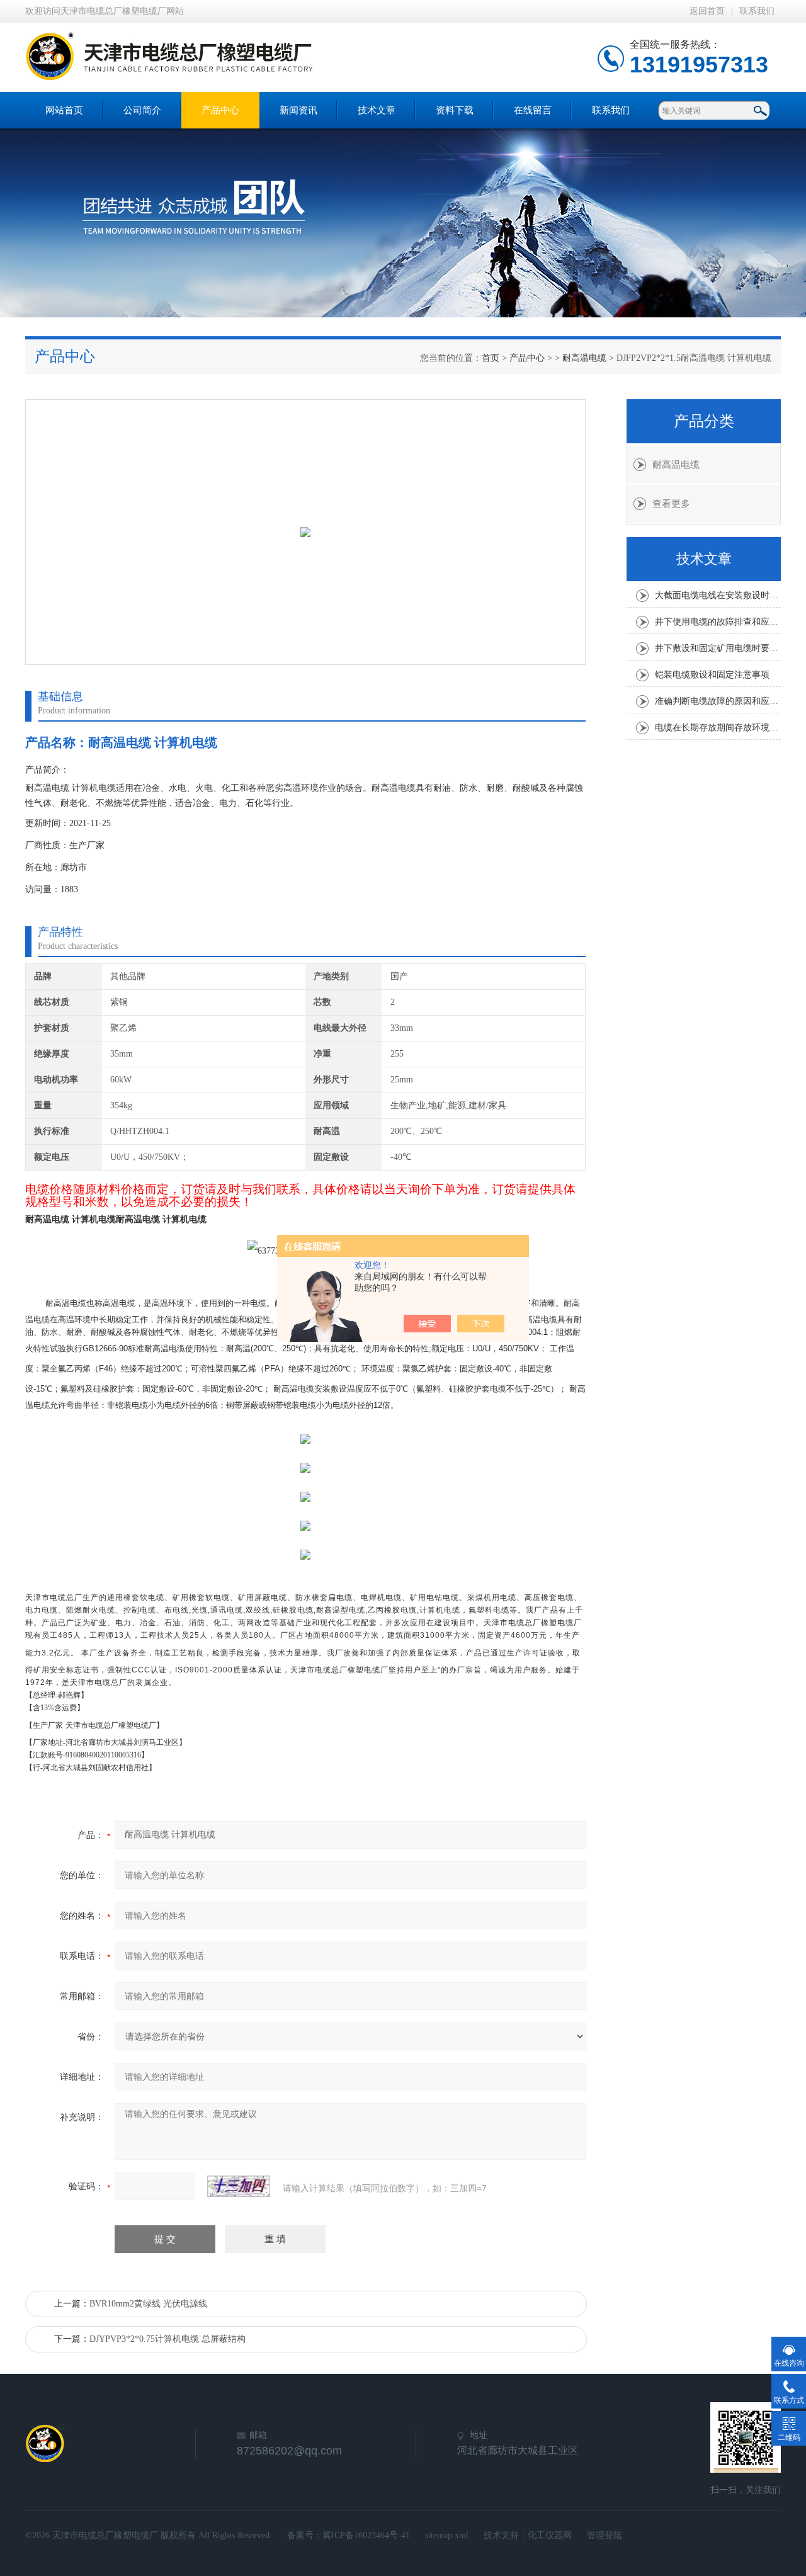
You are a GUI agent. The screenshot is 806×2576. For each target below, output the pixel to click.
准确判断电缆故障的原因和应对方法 (718, 701)
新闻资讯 (298, 110)
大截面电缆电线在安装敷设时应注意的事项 (718, 595)
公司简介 (142, 110)
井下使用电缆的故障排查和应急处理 (718, 622)
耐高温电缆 (584, 358)
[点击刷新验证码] (239, 2186)
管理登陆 (604, 2535)
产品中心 (220, 110)
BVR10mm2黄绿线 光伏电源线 (148, 2304)
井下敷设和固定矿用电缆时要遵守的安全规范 (718, 648)
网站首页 (64, 110)
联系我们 (757, 11)
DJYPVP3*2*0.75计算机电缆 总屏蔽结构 (167, 2339)
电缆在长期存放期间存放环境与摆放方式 (718, 728)
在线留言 (533, 110)
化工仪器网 (550, 2535)
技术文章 (377, 110)
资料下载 (455, 110)
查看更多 (671, 504)
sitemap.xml (447, 2535)
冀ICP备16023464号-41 (366, 2535)
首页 (491, 358)
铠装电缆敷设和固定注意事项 (712, 675)
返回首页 (707, 11)
